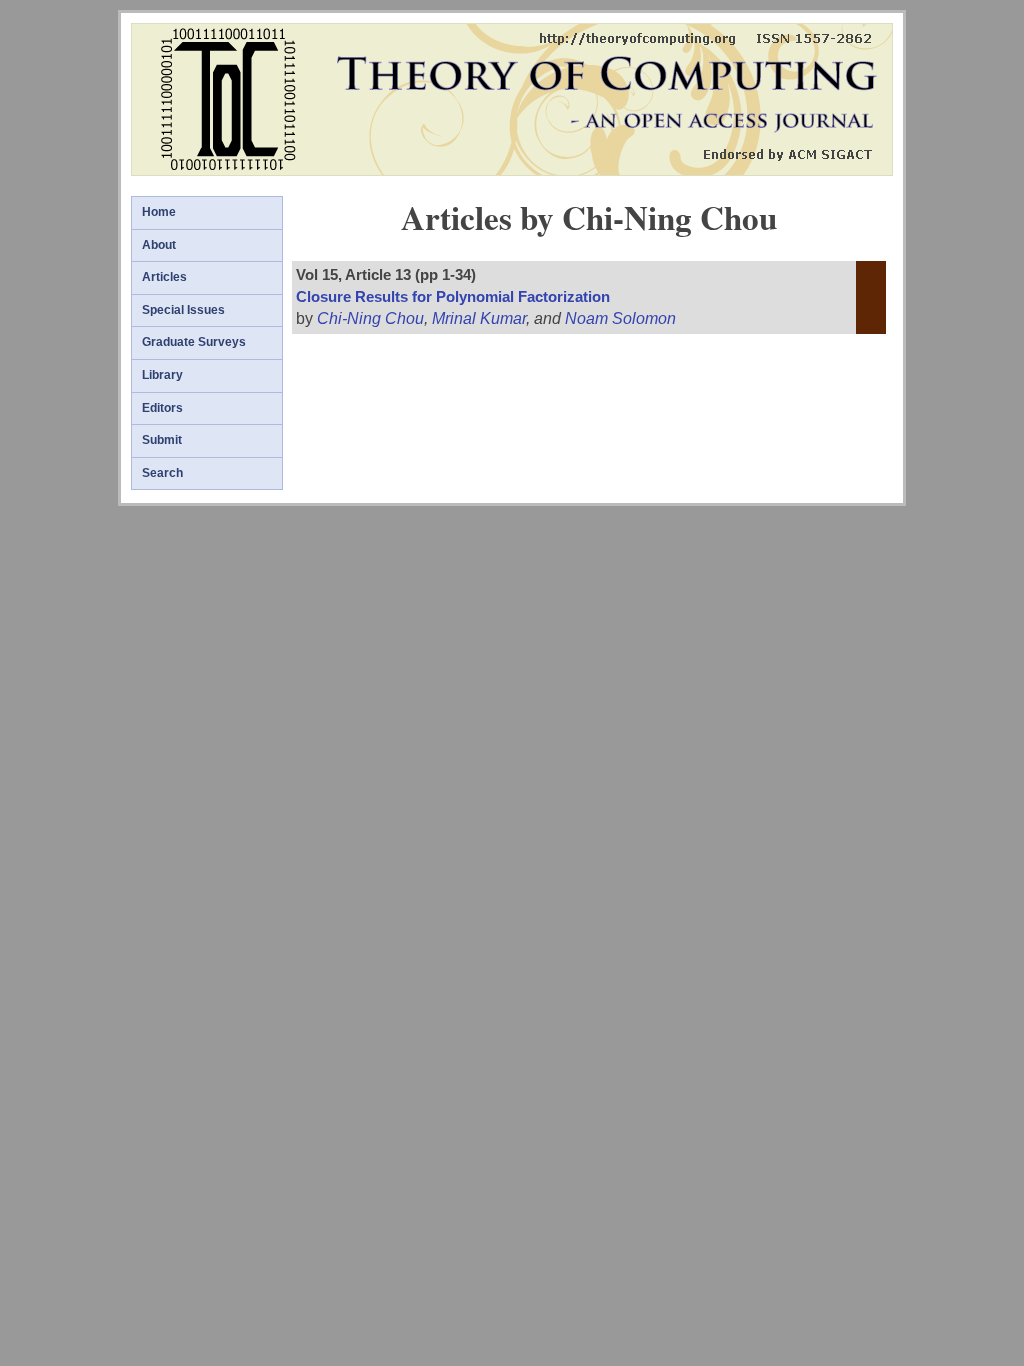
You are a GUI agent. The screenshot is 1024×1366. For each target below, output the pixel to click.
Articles (164, 277)
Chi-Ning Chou (370, 318)
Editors (162, 408)
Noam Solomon (620, 318)
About (159, 245)
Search (162, 473)
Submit (162, 440)
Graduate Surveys (194, 342)
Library (162, 375)
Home (159, 212)
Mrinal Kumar (479, 318)
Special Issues (183, 310)
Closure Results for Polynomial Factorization (453, 297)
